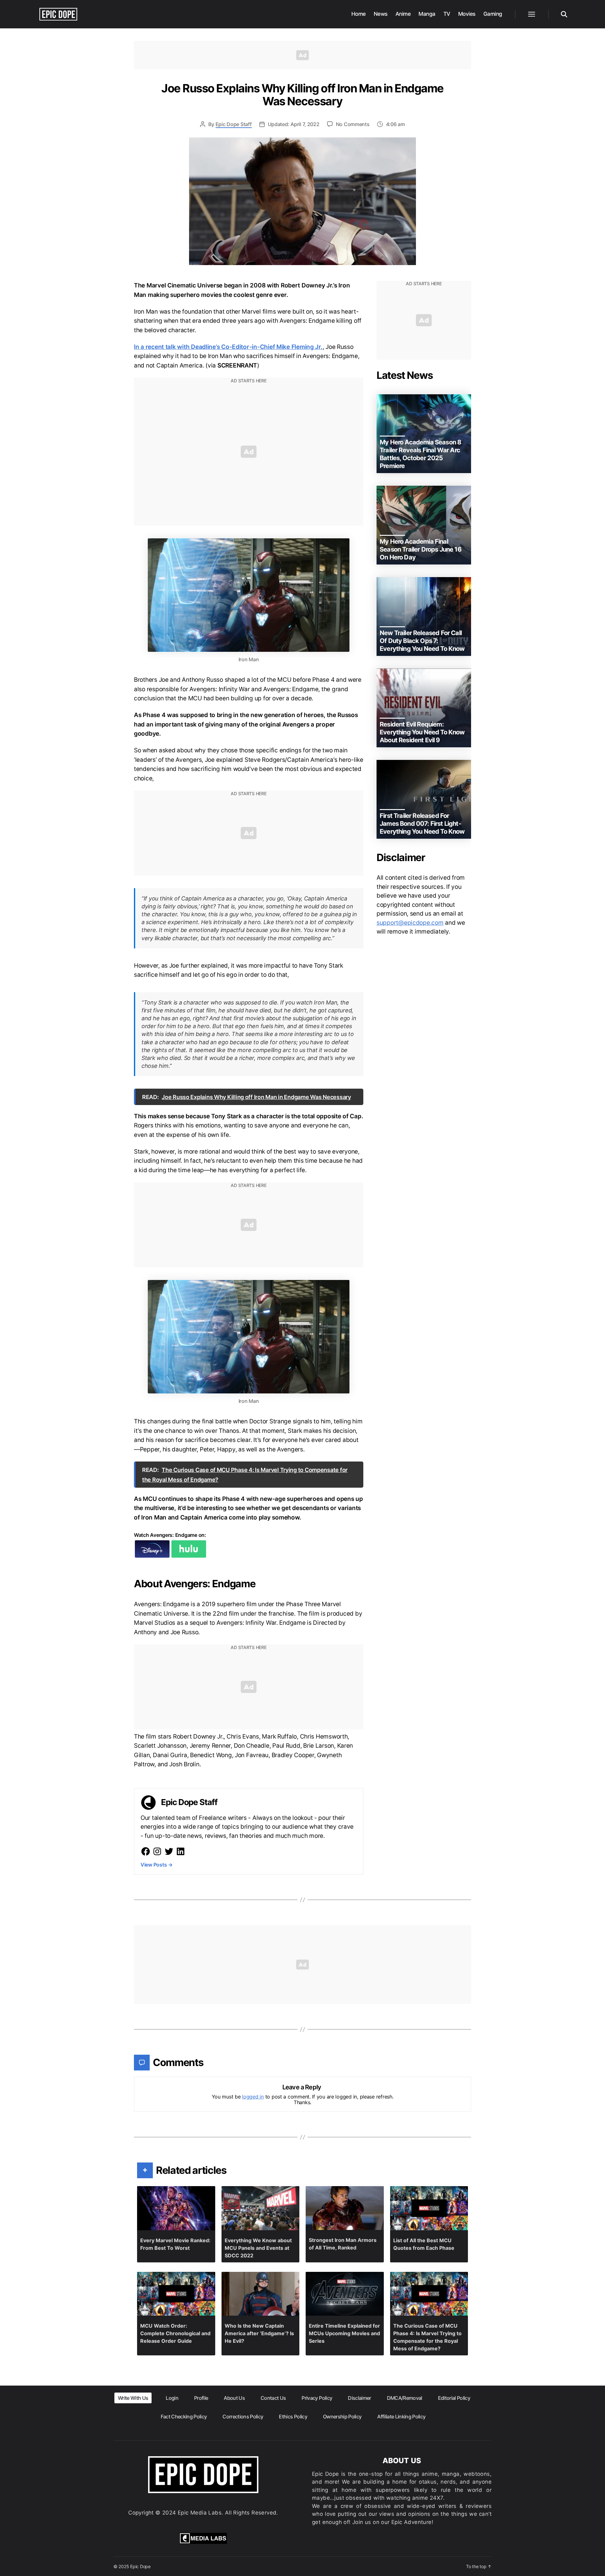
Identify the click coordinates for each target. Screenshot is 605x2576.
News (381, 14)
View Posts (157, 1865)
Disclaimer (359, 2398)
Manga (427, 14)
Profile (201, 2398)
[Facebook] (146, 1851)
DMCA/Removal (405, 2398)
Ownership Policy (342, 2417)
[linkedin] (181, 1851)
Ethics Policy (293, 2417)
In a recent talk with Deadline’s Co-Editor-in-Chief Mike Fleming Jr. (228, 347)
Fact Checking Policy (184, 2417)
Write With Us (133, 2398)
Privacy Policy (317, 2398)
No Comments (353, 124)
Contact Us (273, 2398)
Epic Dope (140, 2566)
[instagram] (157, 1851)
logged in (253, 2097)
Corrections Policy (243, 2417)
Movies (467, 14)
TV (447, 14)
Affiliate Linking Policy (401, 2417)
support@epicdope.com (410, 923)
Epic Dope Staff (234, 124)
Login (172, 2398)
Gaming (493, 14)
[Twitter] (169, 1851)
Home (359, 14)
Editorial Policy (454, 2398)
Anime (403, 14)
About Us (234, 2398)
